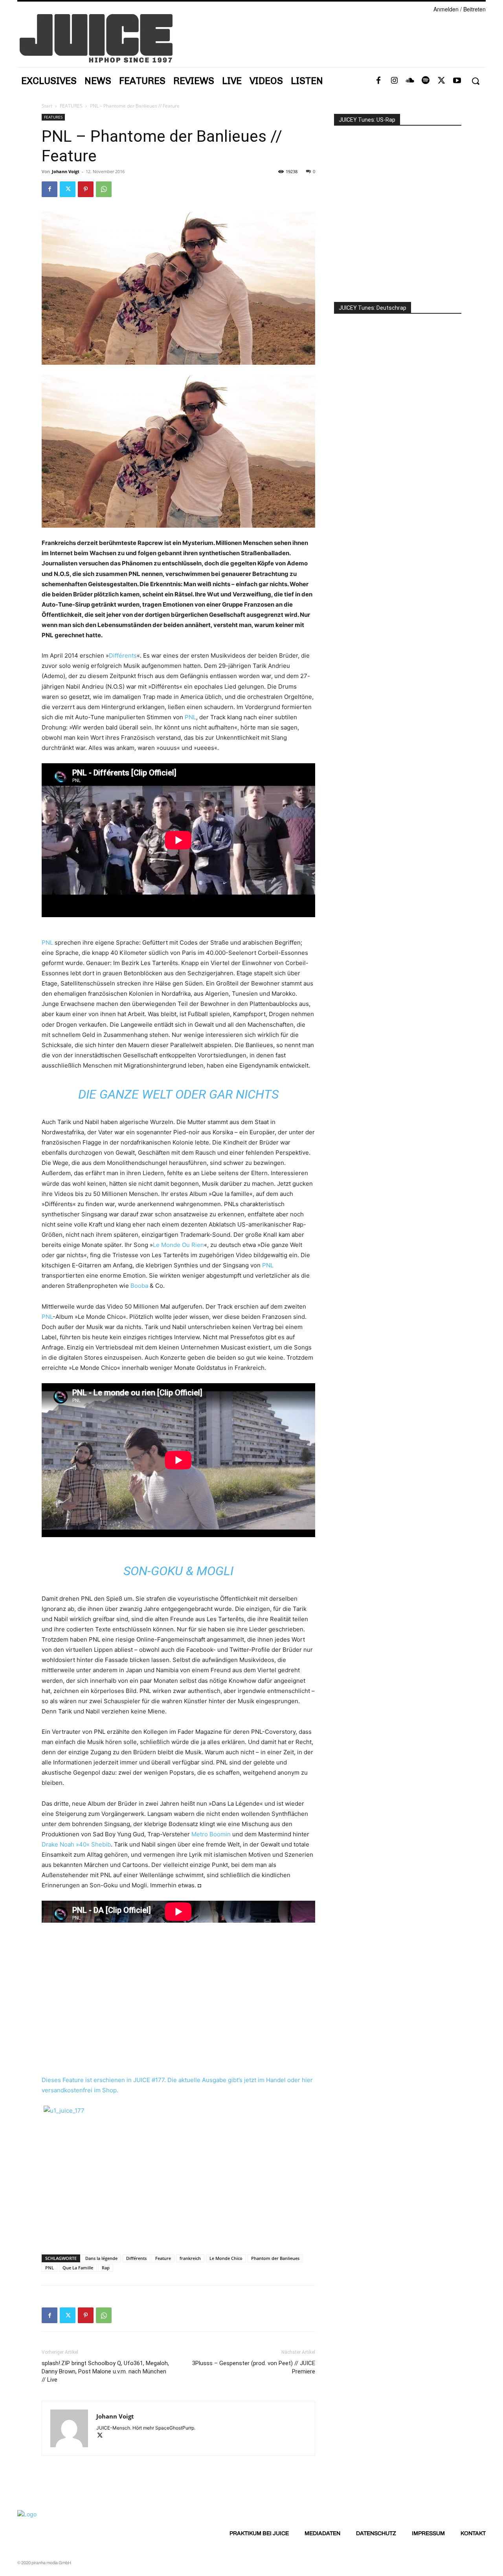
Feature (163, 2258)
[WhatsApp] (104, 189)
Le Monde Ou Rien (178, 1245)
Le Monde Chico (226, 2258)
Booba (139, 1286)
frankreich (190, 2258)
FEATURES (71, 106)
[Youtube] (457, 81)
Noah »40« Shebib (85, 1844)
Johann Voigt (66, 171)
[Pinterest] (86, 189)
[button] (475, 81)
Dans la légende (101, 2258)
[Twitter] (441, 81)
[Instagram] (394, 81)
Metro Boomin (211, 1834)
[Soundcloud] (410, 81)
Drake (50, 1844)
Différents (123, 655)
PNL (190, 717)
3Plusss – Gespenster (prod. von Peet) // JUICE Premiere (254, 2367)
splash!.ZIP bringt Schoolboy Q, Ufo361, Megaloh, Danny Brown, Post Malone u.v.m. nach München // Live (105, 2371)
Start (47, 106)
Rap (106, 2268)
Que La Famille (78, 2268)
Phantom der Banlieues (275, 2258)
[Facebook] (378, 81)
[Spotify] (426, 81)
